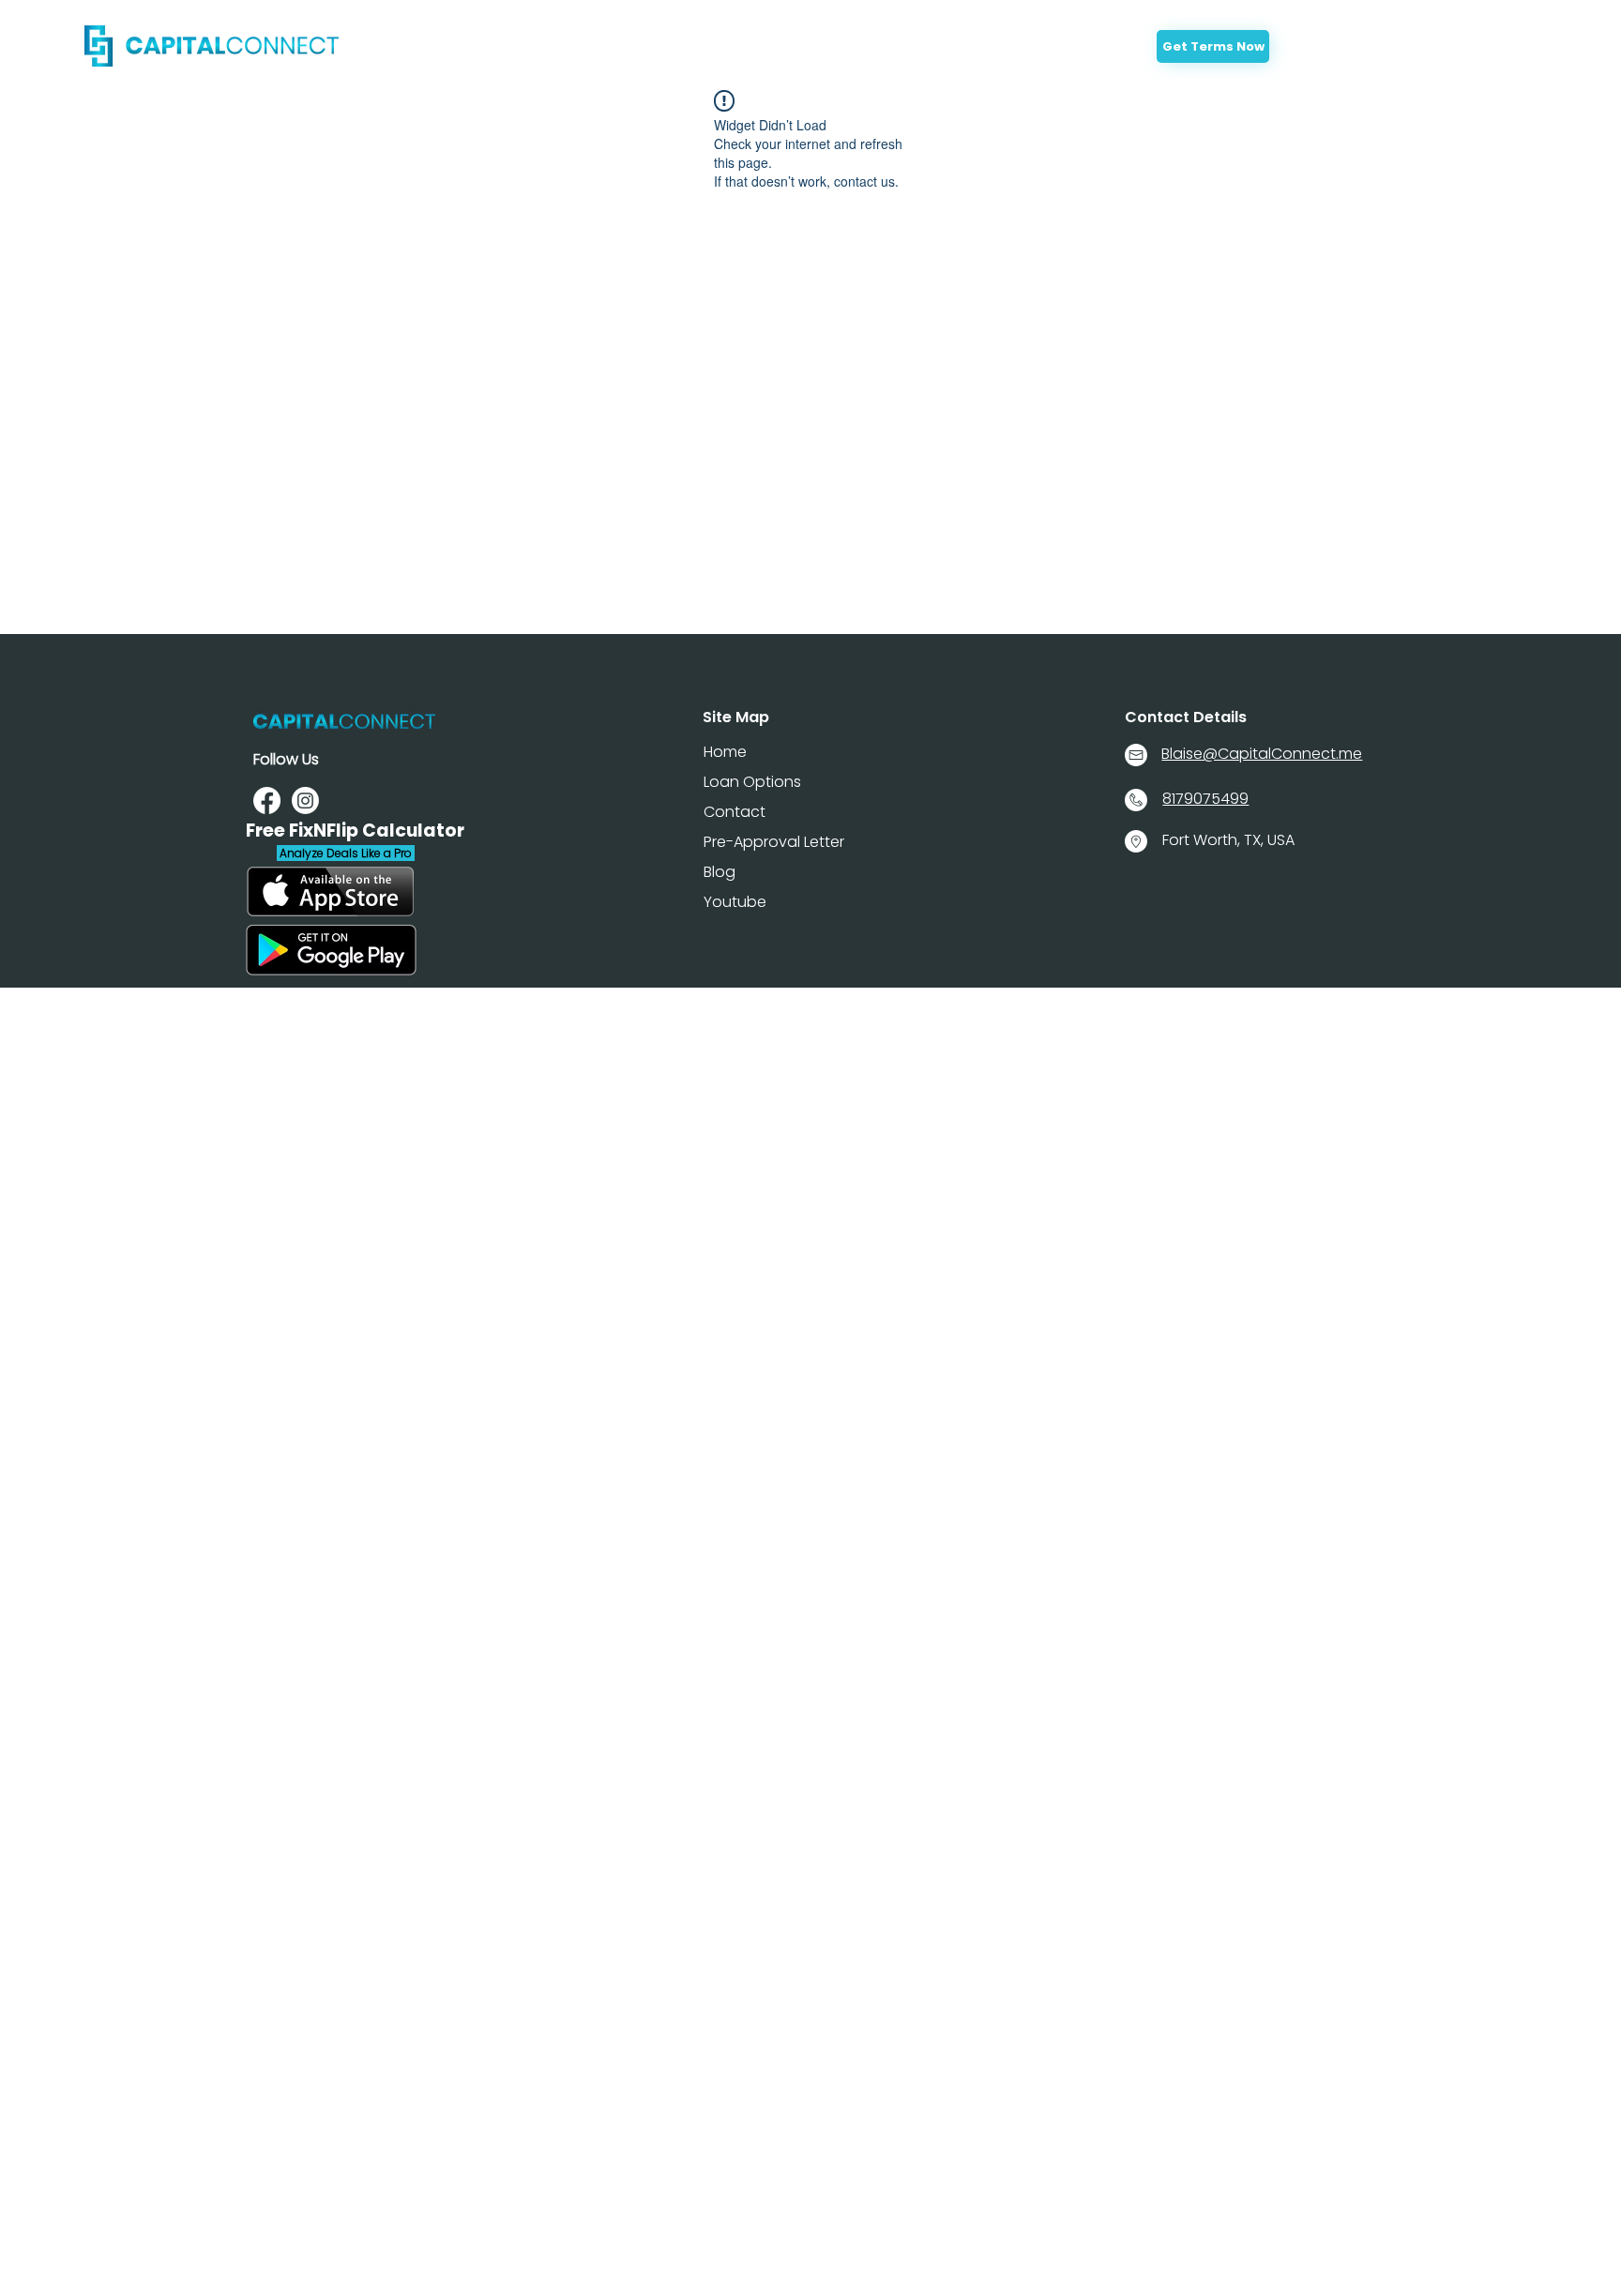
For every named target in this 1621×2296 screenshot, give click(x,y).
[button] (802, 51)
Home (725, 752)
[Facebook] (267, 801)
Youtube (735, 902)
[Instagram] (305, 801)
